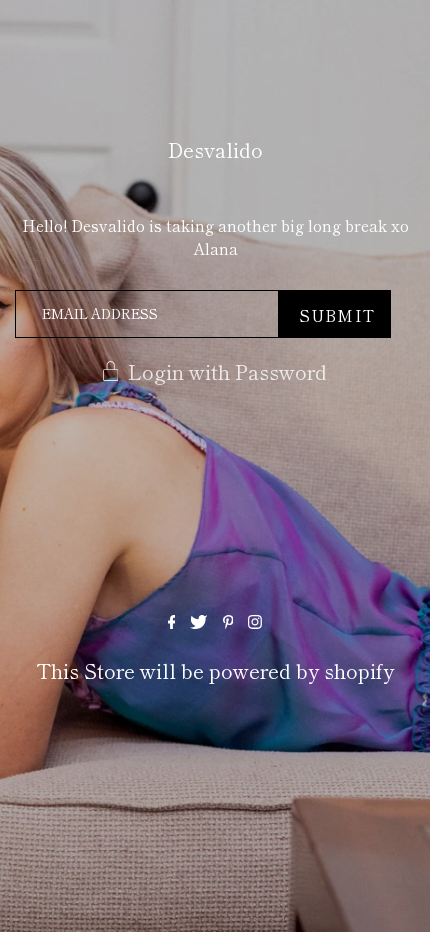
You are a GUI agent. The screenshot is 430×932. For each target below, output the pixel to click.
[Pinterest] (228, 621)
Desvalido (215, 149)
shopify (359, 670)
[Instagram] (255, 621)
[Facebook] (172, 621)
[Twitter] (198, 621)
